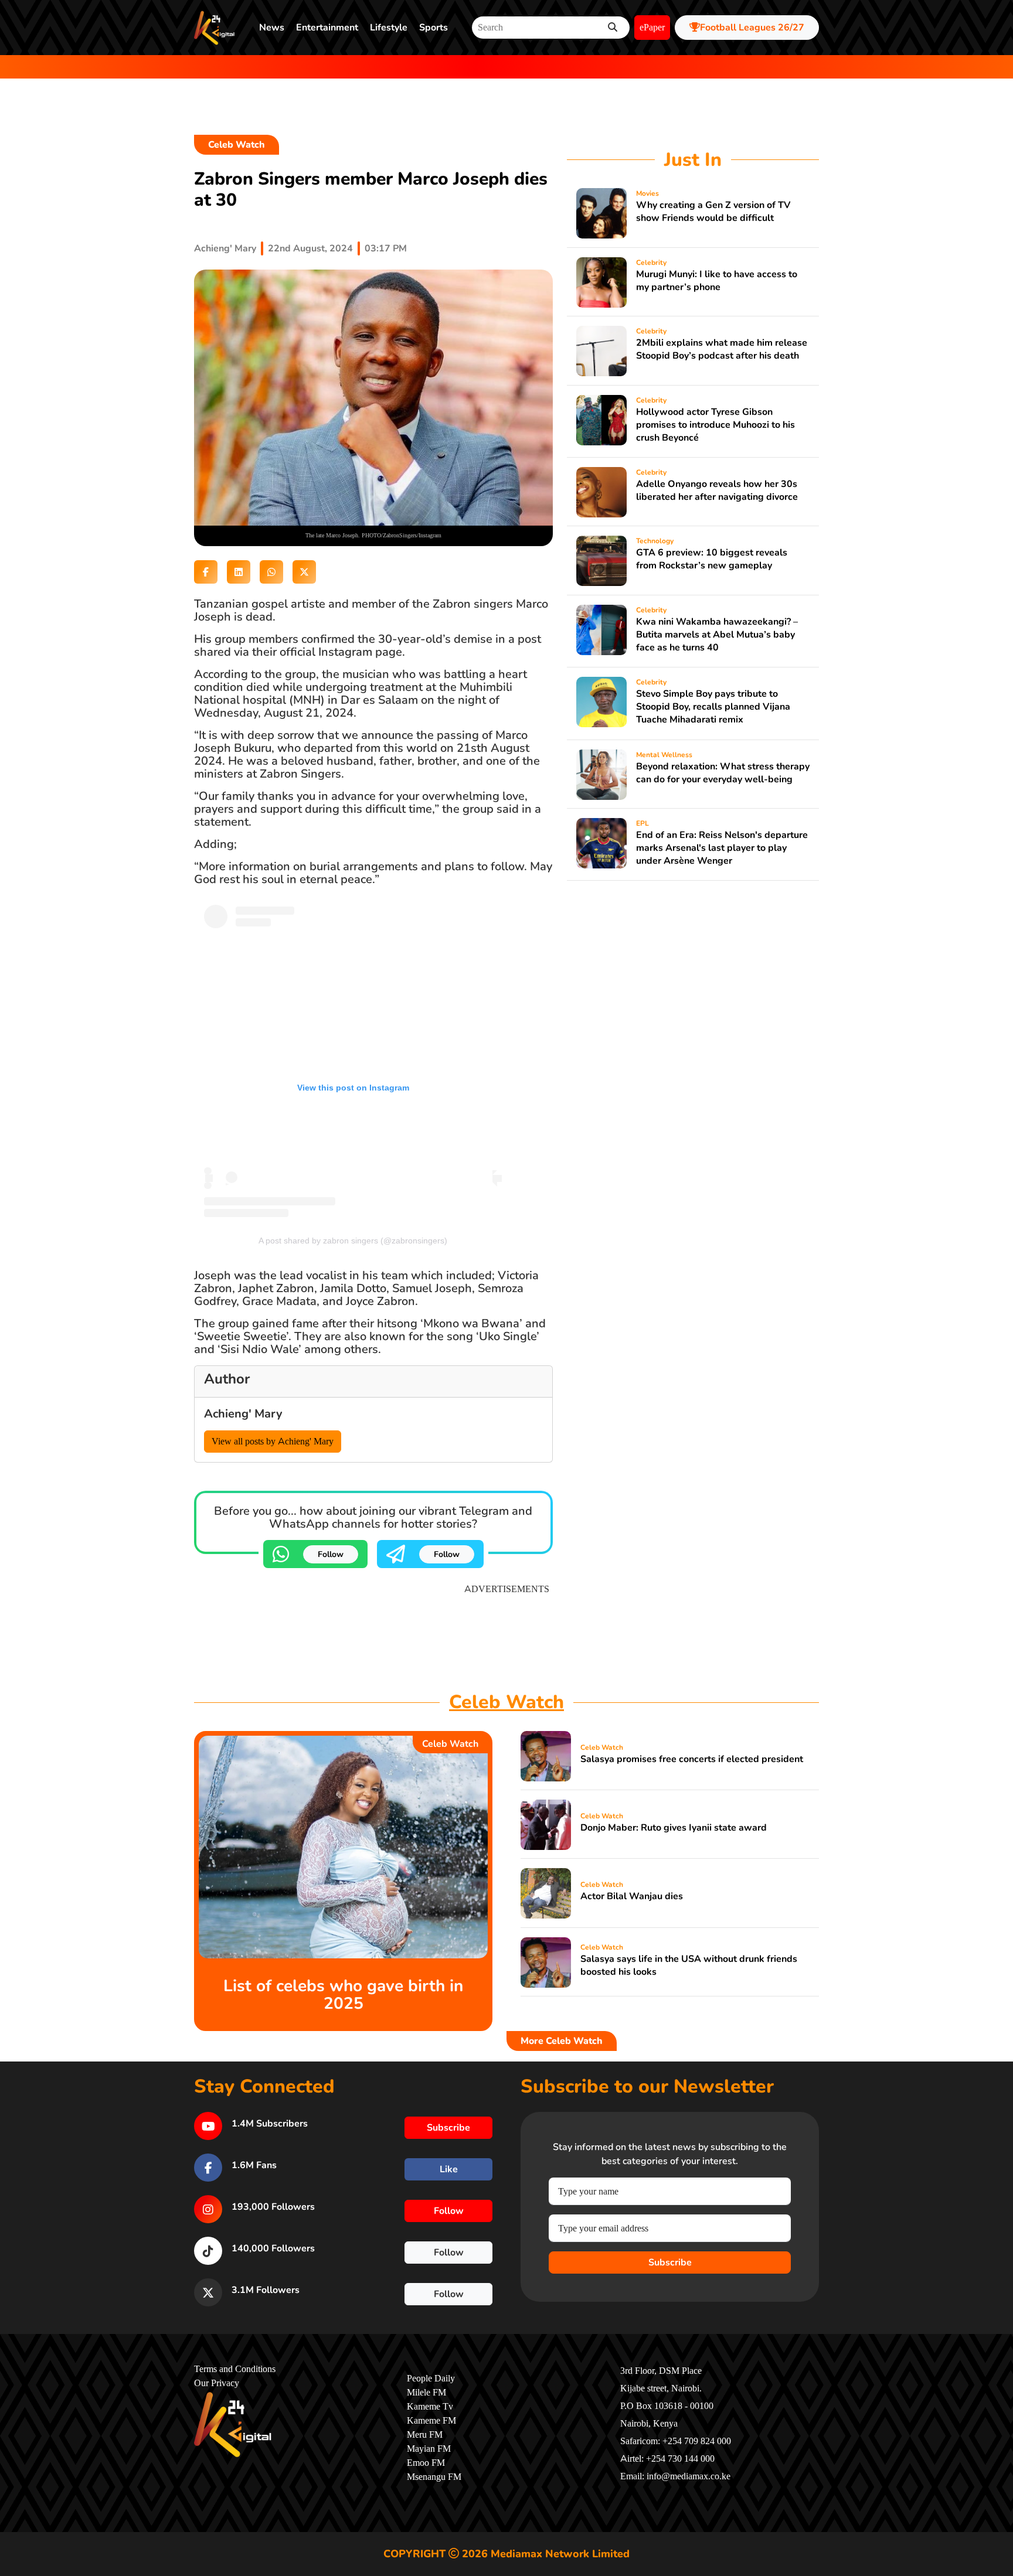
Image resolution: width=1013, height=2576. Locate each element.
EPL (643, 823)
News (272, 28)
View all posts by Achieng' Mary (273, 1442)
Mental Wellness (664, 755)
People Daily (431, 2379)
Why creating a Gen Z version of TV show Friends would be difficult (713, 212)
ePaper (652, 28)
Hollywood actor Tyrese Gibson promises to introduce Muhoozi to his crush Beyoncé (715, 425)
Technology (655, 541)
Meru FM (425, 2435)
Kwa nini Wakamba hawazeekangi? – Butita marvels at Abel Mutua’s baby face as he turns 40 (717, 635)
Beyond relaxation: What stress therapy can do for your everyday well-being (723, 773)
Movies (647, 193)
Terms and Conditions (235, 2369)
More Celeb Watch (562, 2041)
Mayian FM (429, 2449)
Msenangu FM (434, 2477)
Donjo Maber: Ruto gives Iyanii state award (674, 1828)
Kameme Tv (430, 2407)
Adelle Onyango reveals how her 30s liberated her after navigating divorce (717, 490)
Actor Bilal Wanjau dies (632, 1896)
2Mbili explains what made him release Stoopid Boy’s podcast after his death (722, 349)
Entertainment (327, 28)
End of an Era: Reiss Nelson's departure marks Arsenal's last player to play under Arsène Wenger (722, 848)
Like (449, 2169)
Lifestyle (389, 28)
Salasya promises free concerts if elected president (692, 1759)
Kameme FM (431, 2421)
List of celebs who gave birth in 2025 (343, 1995)
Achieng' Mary (225, 248)
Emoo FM (426, 2463)
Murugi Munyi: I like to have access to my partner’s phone (717, 281)
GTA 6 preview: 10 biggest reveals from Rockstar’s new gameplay (712, 559)
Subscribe (670, 2262)
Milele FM (426, 2393)
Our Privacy (217, 2383)
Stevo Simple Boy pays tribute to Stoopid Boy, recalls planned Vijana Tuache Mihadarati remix (713, 707)
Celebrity (651, 263)
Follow (331, 1554)
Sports (434, 28)
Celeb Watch (237, 145)
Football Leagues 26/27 (752, 28)
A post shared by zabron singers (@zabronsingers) (353, 1241)
